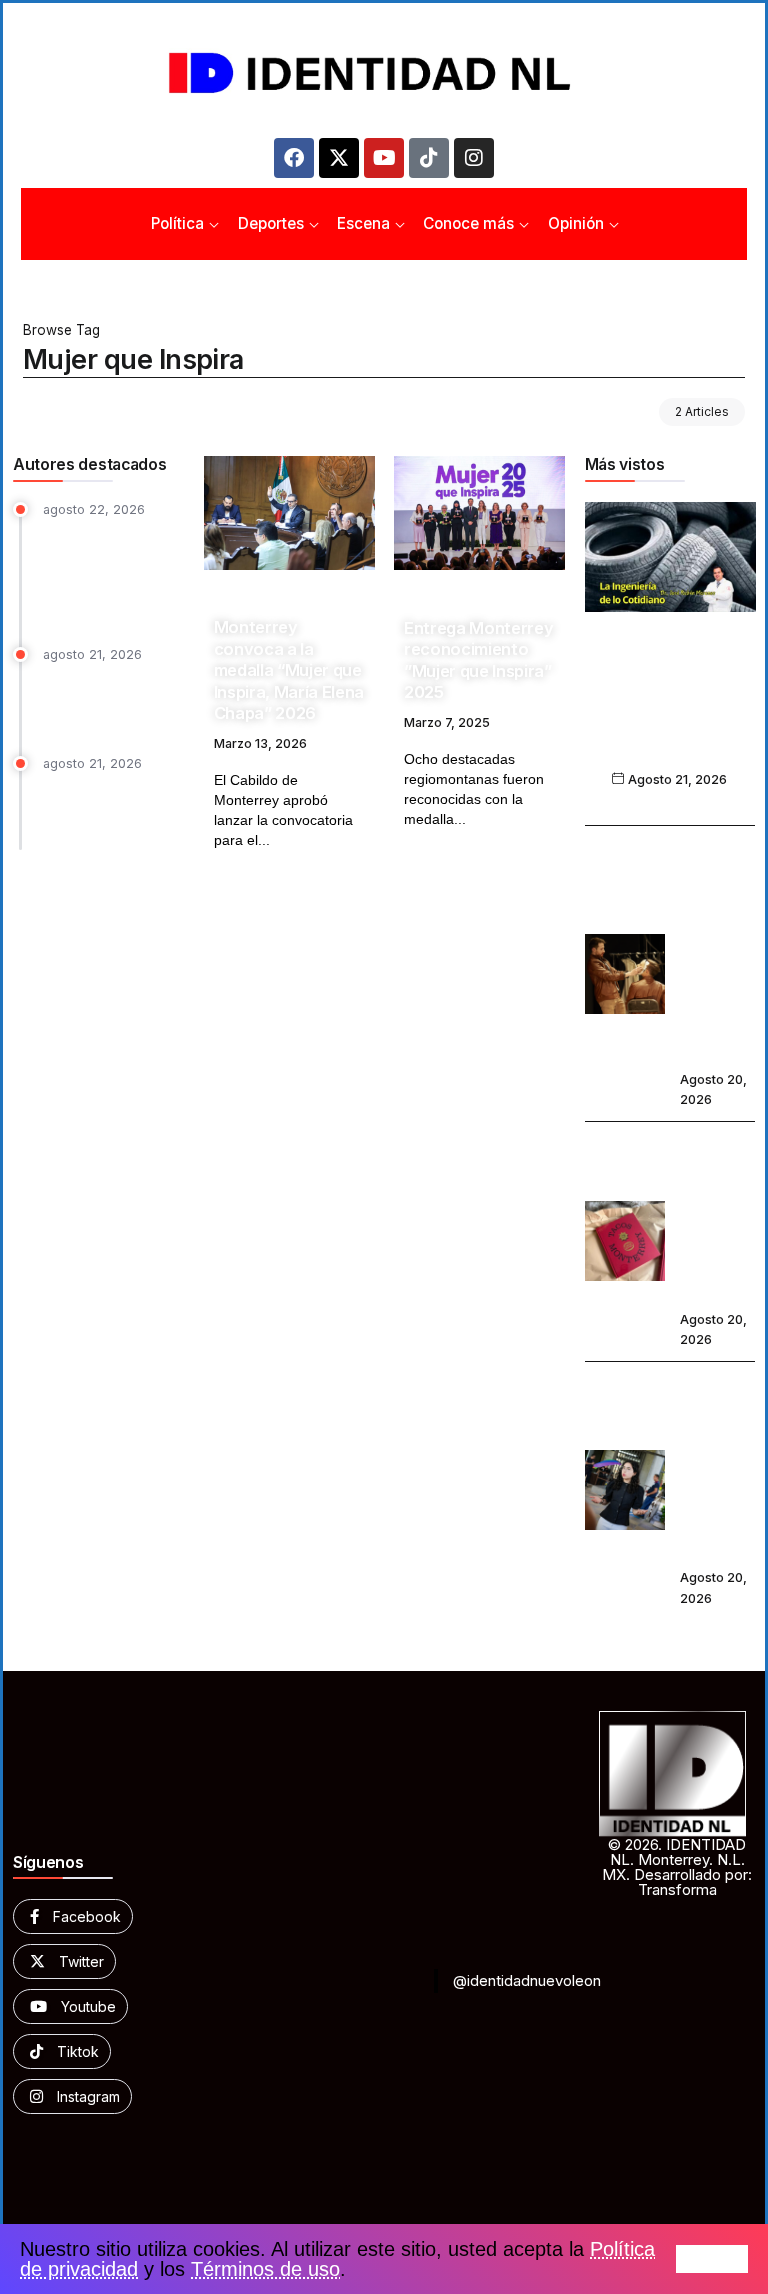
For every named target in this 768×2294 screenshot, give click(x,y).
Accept (712, 2259)
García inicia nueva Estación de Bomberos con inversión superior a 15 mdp (111, 571)
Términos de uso (265, 2269)
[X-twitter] (339, 158)
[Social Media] (73, 1916)
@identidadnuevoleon (527, 1980)
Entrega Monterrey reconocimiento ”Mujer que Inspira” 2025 (478, 660)
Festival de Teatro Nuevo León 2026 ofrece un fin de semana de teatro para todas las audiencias (717, 949)
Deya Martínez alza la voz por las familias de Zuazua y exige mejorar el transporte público (717, 1466)
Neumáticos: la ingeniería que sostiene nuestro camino (669, 719)
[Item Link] (289, 513)
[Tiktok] (429, 158)
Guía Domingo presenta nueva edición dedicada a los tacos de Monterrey (717, 1217)
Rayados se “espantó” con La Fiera (102, 699)
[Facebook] (294, 158)
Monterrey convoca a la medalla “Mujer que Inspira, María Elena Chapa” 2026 (289, 670)
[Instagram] (474, 158)
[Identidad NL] (384, 73)
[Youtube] (384, 158)
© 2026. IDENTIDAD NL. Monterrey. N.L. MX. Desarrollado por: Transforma (677, 1867)
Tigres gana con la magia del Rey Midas (107, 807)
